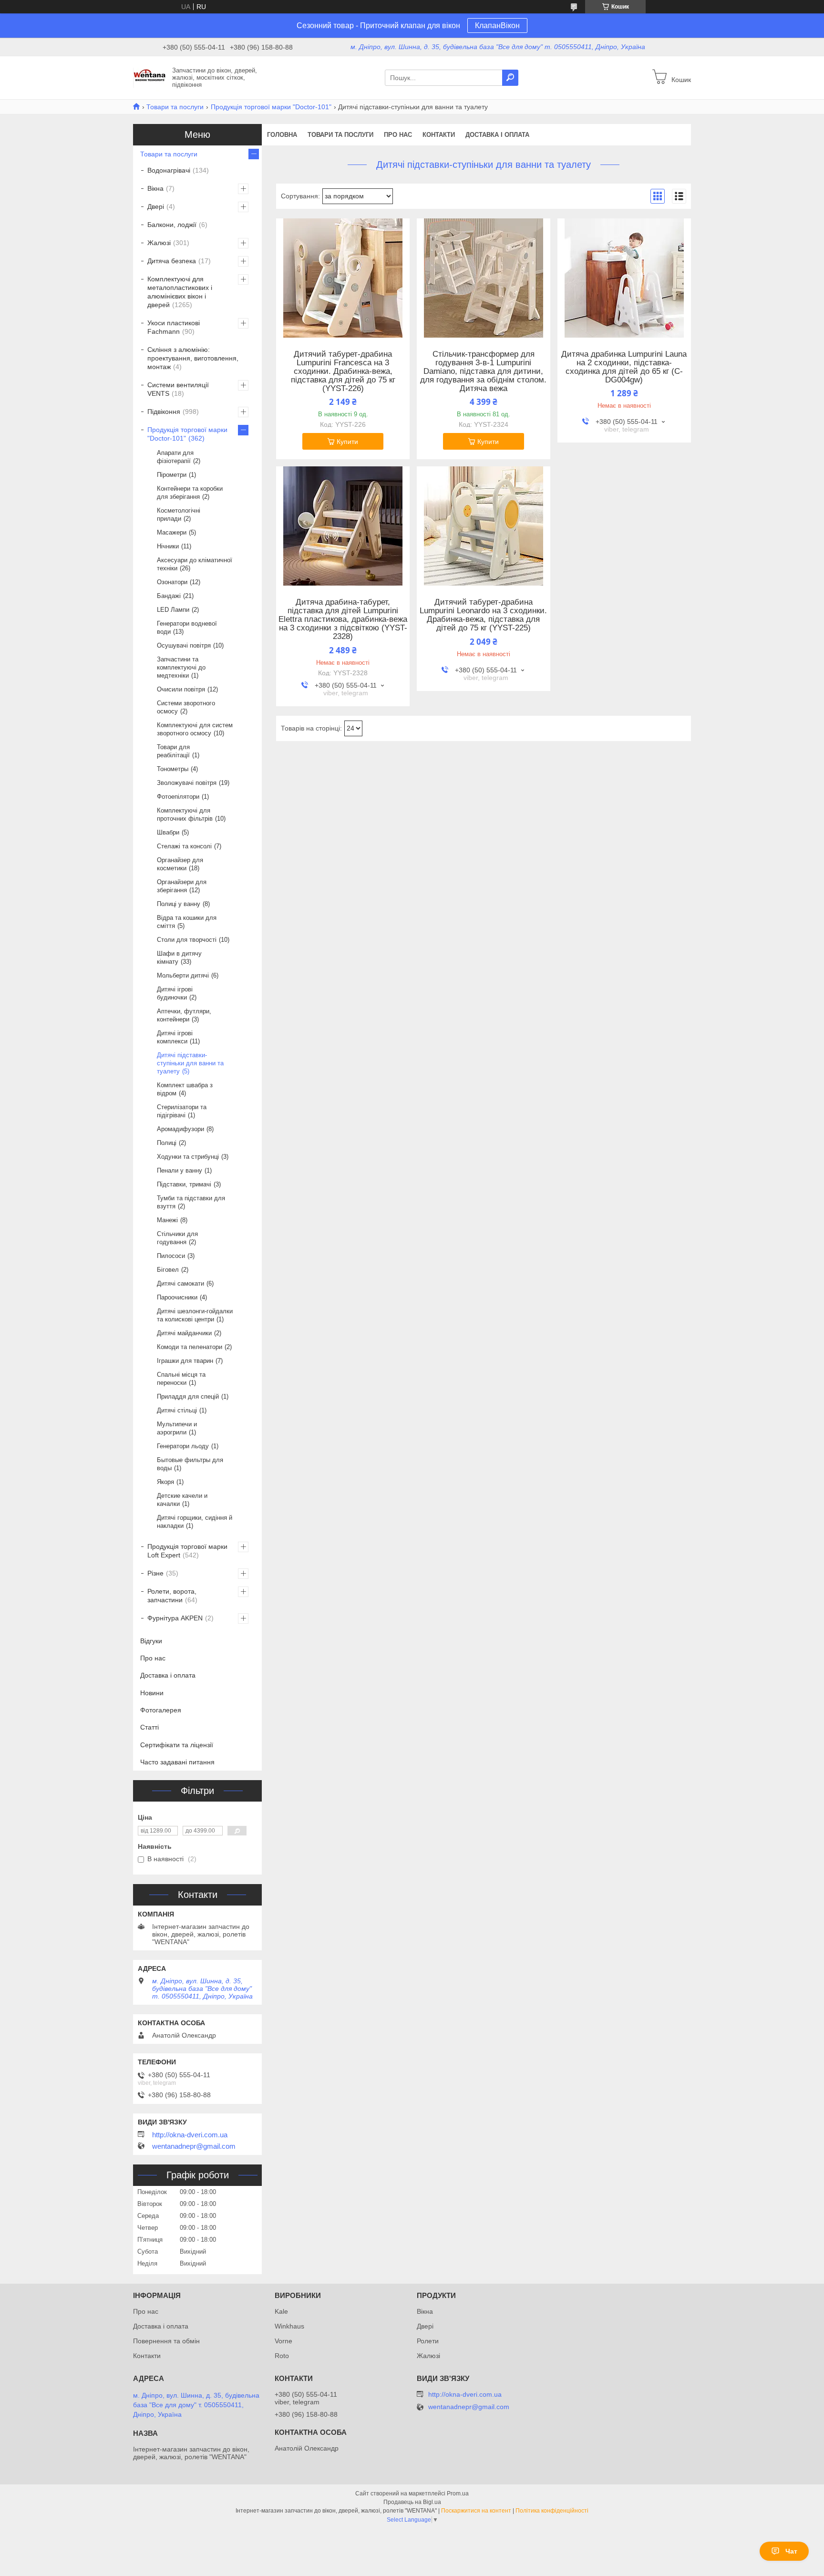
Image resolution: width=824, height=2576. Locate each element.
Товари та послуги (175, 107)
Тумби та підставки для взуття (191, 1202)
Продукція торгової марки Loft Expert (187, 1551)
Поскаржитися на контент (476, 2511)
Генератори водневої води (187, 628)
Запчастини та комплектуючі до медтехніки (181, 667)
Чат (791, 2551)
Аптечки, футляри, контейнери (184, 1015)
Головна (282, 135)
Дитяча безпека (172, 261)
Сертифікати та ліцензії (177, 1745)
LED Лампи (173, 610)
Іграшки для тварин (185, 1361)
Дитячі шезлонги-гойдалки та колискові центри (195, 1315)
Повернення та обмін (166, 2341)
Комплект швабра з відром (185, 1089)
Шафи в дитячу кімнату (179, 958)
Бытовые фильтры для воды (190, 1464)
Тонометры (173, 769)
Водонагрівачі (169, 170)
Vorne (283, 2341)
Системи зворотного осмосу (186, 707)
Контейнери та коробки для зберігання (190, 493)
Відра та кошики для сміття (187, 922)
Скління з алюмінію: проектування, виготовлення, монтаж (193, 358)
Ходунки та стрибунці (188, 1157)
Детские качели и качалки (182, 1500)
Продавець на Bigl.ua (412, 2502)
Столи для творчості (187, 940)
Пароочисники (177, 1297)
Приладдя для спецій (188, 1396)
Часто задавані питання (177, 1762)
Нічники (168, 546)
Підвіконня (164, 412)
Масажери (172, 532)
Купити (347, 442)
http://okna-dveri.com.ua (190, 2135)
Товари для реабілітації (173, 751)
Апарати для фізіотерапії (175, 457)
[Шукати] (510, 78)
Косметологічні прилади (179, 515)
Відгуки (151, 1641)
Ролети (428, 2341)
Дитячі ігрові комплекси (175, 1037)
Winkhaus (289, 2326)
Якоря (165, 1482)
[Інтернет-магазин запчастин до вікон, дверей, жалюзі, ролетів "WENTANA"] (150, 77)
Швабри (168, 832)
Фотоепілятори (178, 797)
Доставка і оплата (497, 135)
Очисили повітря (181, 689)
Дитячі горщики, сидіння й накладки (195, 1522)
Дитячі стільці (177, 1410)
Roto (282, 2356)
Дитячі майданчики (184, 1333)
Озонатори (172, 582)
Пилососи (171, 1256)
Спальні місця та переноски (181, 1379)
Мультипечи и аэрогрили (177, 1428)
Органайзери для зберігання (182, 886)
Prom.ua (458, 2494)
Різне (155, 1573)
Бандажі (169, 596)
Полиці (167, 1143)
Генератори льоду (183, 1446)
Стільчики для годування (177, 1238)
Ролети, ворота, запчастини (172, 1596)
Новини (152, 1693)
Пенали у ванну (180, 1170)
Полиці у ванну (179, 904)
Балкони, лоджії (172, 225)
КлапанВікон (497, 26)
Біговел (168, 1270)
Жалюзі (159, 243)
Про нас (398, 135)
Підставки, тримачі (184, 1184)
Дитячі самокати (180, 1283)
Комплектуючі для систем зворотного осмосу (195, 729)
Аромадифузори (180, 1129)
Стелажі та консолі (184, 846)
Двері (156, 206)
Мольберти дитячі (183, 975)
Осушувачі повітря (184, 645)
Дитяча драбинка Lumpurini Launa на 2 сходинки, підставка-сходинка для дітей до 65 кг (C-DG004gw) (624, 367)
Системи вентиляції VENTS (178, 389)
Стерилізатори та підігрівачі (182, 1111)
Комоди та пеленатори (190, 1347)
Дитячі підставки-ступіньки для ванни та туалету (190, 1063)
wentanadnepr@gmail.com (194, 2146)
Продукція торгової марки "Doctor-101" (271, 107)
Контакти (439, 135)
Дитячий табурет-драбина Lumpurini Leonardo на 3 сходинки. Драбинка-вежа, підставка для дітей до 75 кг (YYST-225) (483, 615)
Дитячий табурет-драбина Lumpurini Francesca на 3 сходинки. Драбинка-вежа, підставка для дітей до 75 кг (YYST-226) (343, 371)
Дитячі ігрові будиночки (175, 993)
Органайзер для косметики (180, 864)
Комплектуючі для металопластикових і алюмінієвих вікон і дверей (180, 292)
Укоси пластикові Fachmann (174, 327)
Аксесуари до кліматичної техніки (195, 564)
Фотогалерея (161, 1710)
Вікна (155, 188)
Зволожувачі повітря (187, 783)
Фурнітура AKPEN (175, 1618)
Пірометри (172, 475)
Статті (149, 1727)
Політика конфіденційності (552, 2511)
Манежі (167, 1220)
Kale (281, 2311)
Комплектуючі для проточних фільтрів (185, 814)
